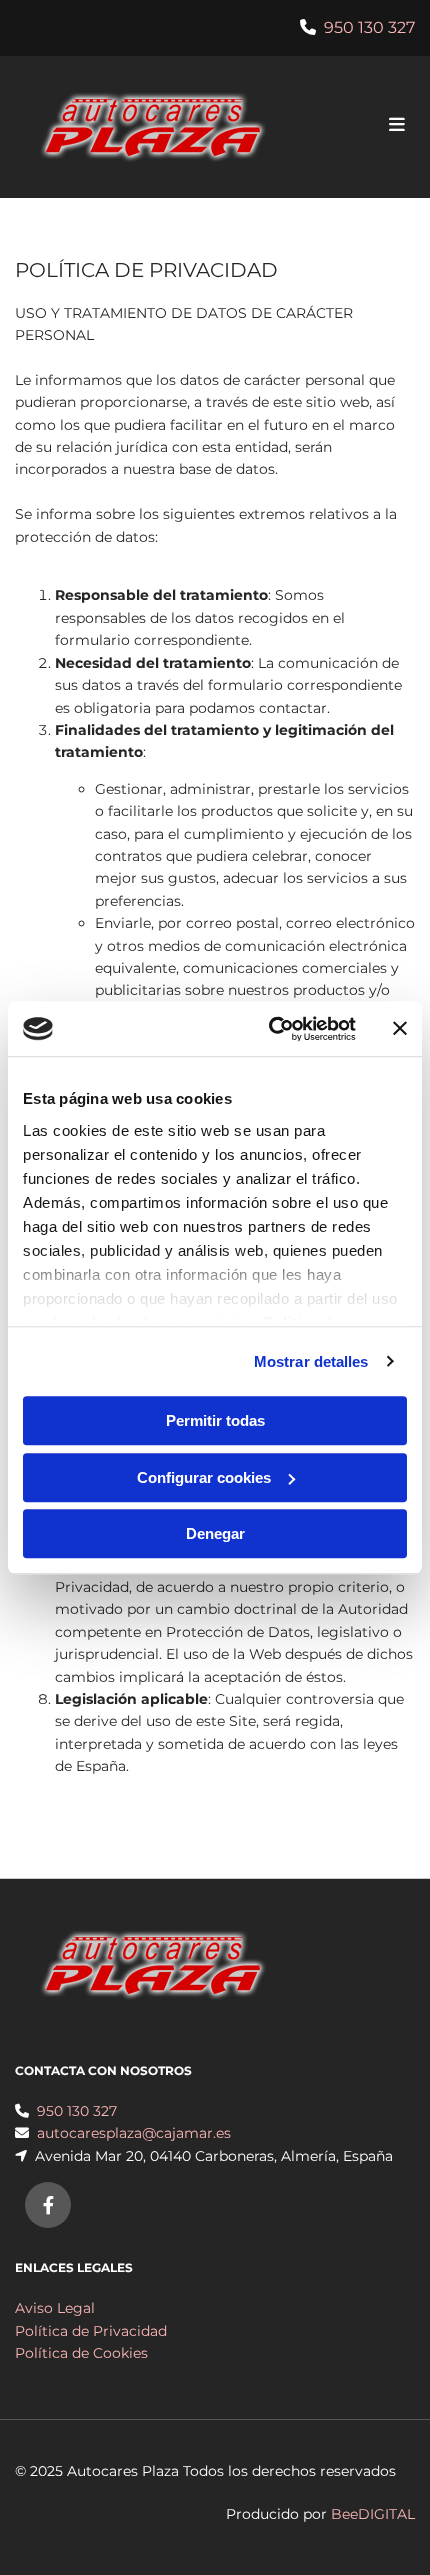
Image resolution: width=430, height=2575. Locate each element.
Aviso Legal (55, 2308)
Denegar (215, 1533)
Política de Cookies (81, 2353)
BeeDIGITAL (373, 2514)
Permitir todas (215, 1420)
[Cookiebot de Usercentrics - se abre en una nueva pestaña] (270, 1029)
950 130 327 (369, 27)
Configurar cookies (204, 1477)
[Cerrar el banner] (400, 1029)
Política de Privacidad (91, 2331)
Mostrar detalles (311, 1361)
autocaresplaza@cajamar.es (134, 2133)
